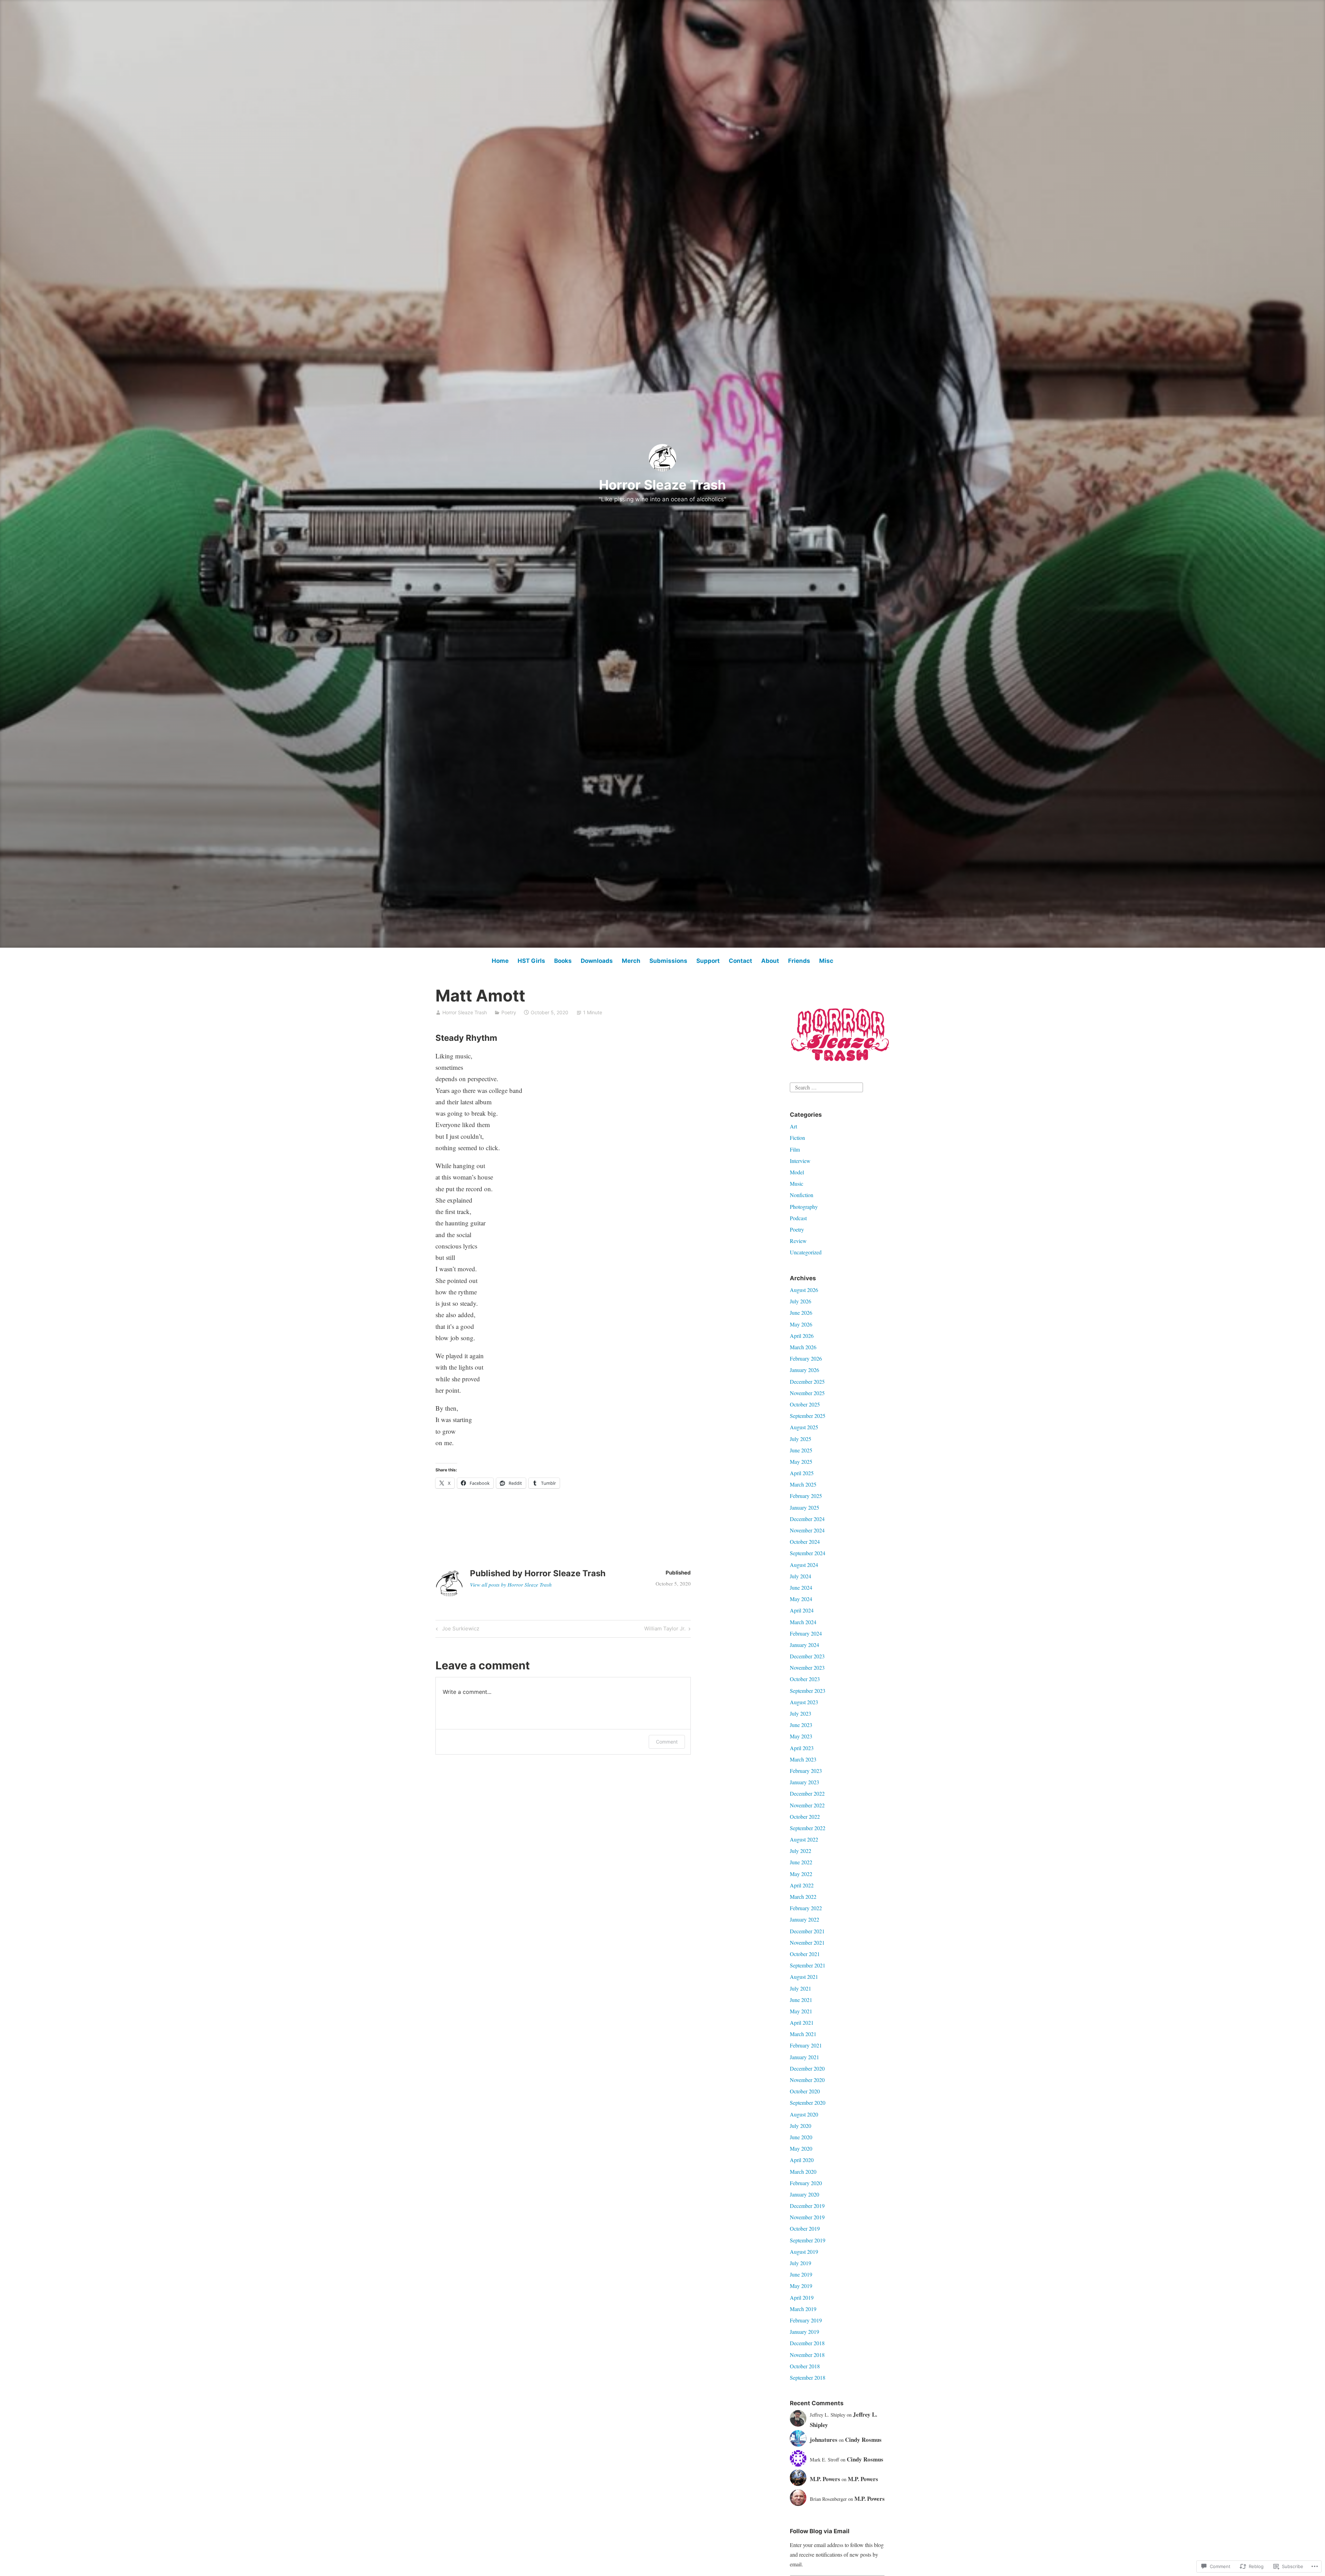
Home (500, 961)
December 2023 (807, 1656)
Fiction (797, 1138)
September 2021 (808, 1965)
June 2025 (801, 1450)
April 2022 (802, 1885)
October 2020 (805, 2091)
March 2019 (803, 2309)
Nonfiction (802, 1195)
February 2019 (806, 2320)
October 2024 (805, 1542)
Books (563, 961)
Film (795, 1149)
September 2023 (808, 1691)
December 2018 (807, 2343)
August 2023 (804, 1702)
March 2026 (803, 1347)
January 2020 (804, 2194)
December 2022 (807, 1793)
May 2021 (801, 2011)
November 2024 (807, 1530)
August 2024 (804, 1565)
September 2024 (808, 1553)
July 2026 (801, 1301)
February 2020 (806, 2183)
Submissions (668, 961)
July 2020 (801, 2126)
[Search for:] (826, 1086)
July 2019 (801, 2263)
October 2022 (805, 1817)
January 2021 (804, 2057)
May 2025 (801, 1462)
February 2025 (806, 1496)
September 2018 (808, 2377)
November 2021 (807, 1942)
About (770, 961)
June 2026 (801, 1312)
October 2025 (805, 1404)
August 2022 (804, 1839)
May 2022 (801, 1874)
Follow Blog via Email (820, 2531)
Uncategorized (806, 1252)
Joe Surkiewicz (457, 1630)
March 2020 (803, 2172)
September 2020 (808, 2103)
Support (708, 961)
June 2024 (801, 1587)
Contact (740, 961)
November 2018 (807, 2355)
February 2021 (806, 2045)
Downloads (597, 961)
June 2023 (801, 1725)
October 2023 (805, 1679)
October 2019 (805, 2228)
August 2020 (804, 2114)
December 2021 (807, 1931)
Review (798, 1241)
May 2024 (801, 1599)
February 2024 (806, 1633)
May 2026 (801, 1324)
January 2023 (804, 1782)
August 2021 (804, 1977)
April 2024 (802, 1610)
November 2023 (807, 1667)
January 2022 (804, 1919)
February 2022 (806, 1908)
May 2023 (801, 1736)
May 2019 (801, 2286)
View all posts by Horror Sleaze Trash (511, 1585)
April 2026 (802, 1336)
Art (793, 1126)
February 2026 (806, 1358)
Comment (667, 1742)
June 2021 (801, 2000)
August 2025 (804, 1427)
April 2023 (802, 1748)
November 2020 (807, 2080)
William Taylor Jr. (665, 1630)
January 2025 (804, 1507)
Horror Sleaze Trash (662, 485)
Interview (800, 1161)
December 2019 (807, 2206)
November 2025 (807, 1393)
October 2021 (805, 1954)
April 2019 (802, 2297)
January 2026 (804, 1370)
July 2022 (801, 1851)
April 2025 (802, 1473)
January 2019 (804, 2332)
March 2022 (803, 1897)
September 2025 (808, 1416)
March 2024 (803, 1622)
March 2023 (803, 1759)
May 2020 (801, 2148)
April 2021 (802, 2022)
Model (797, 1172)
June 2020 (801, 2137)
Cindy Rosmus (863, 2440)
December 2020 (807, 2068)
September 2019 (808, 2240)
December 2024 (807, 1519)
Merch (631, 961)
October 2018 (805, 2366)
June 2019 (801, 2274)
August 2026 (804, 1290)
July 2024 (801, 1576)
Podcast (798, 1218)
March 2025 (803, 1484)
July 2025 (801, 1439)
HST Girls (531, 961)
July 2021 (801, 1988)
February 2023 (806, 1771)
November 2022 (807, 1805)
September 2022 (808, 1828)
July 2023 (801, 1713)
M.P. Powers (825, 2479)
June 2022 (801, 1862)
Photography (804, 1207)
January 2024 (804, 1645)
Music (797, 1183)
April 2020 (802, 2160)
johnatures (824, 2440)
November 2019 (807, 2217)
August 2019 (804, 2252)
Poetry (509, 1012)
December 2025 (807, 1381)
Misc (826, 961)
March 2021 (803, 2034)
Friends (799, 961)
